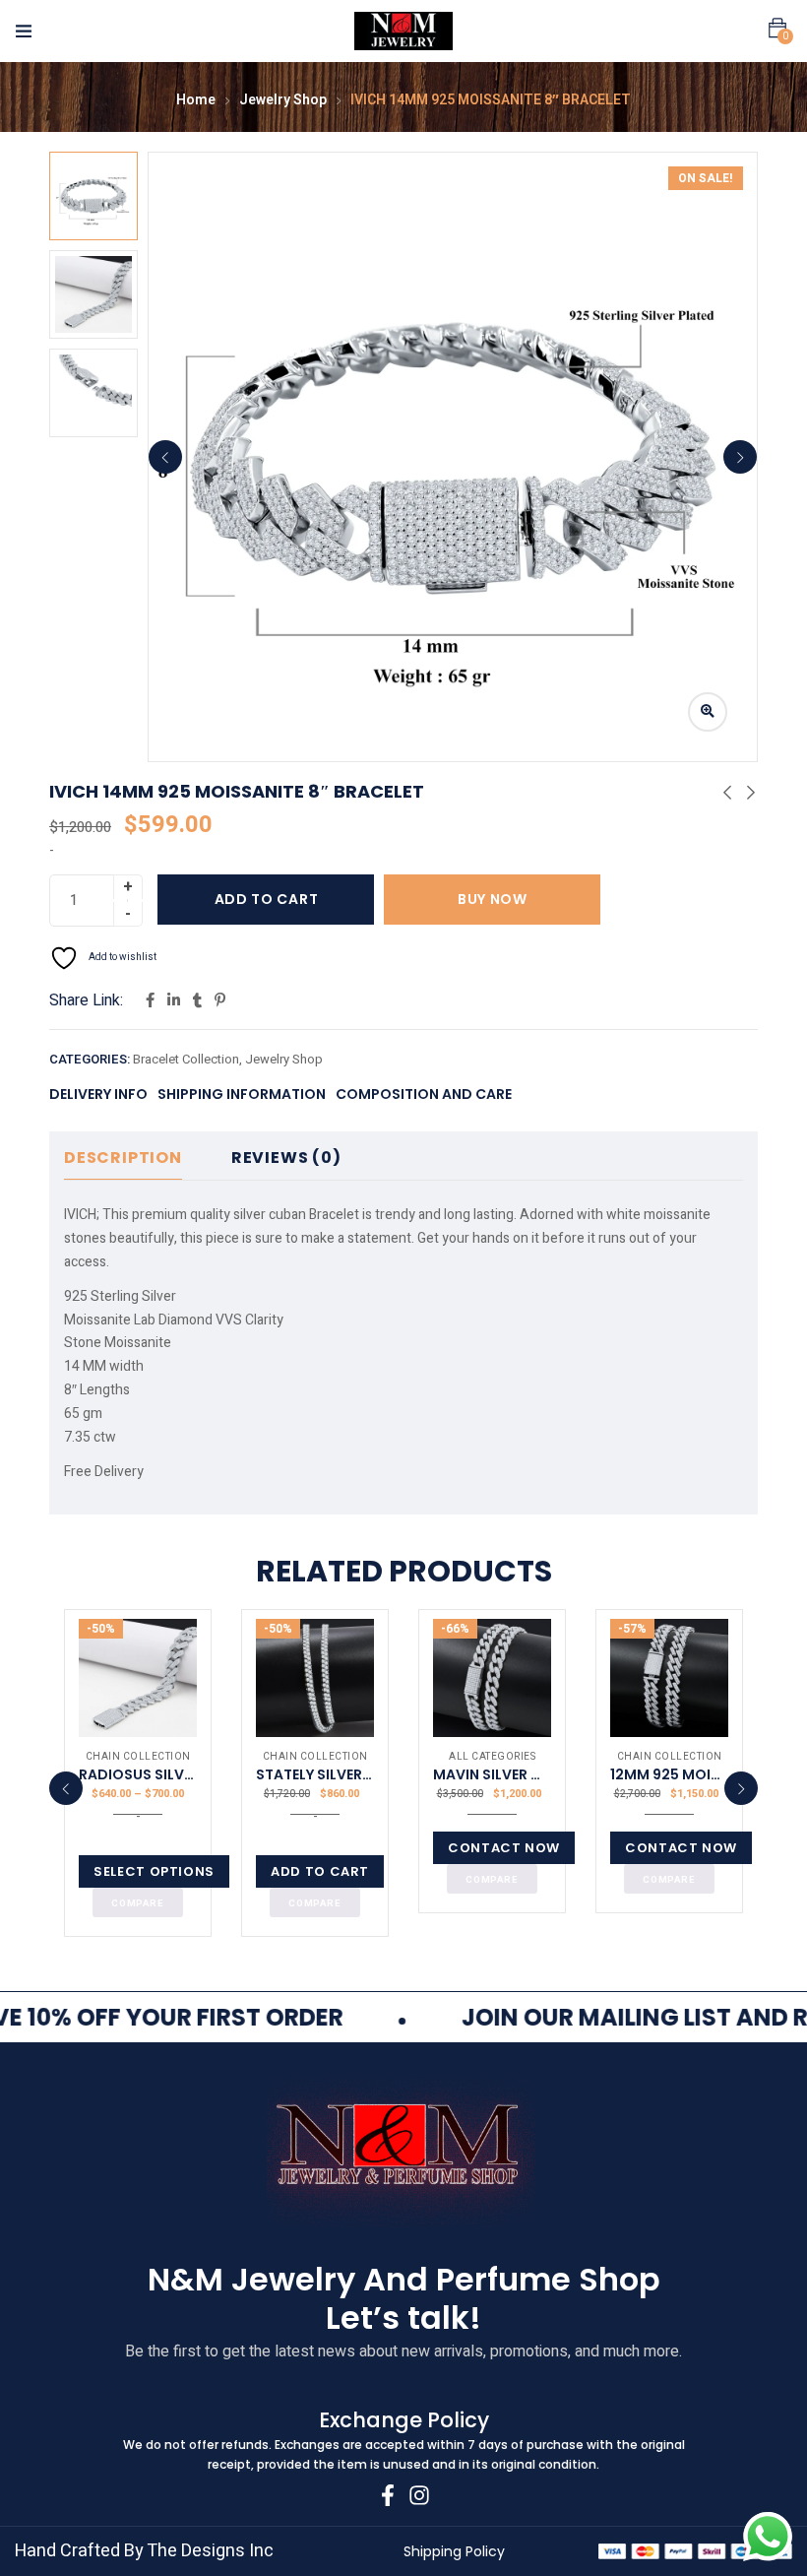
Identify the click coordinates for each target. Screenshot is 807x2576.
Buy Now (493, 899)
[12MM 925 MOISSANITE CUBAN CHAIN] (669, 1678)
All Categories (492, 1757)
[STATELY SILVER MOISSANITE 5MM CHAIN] (315, 1678)
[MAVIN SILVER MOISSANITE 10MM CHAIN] (492, 1678)
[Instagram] (419, 2495)
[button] (777, 29)
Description (123, 1158)
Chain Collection (138, 1757)
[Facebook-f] (388, 2495)
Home (196, 100)
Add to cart (267, 899)
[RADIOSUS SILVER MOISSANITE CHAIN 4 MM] (138, 1678)
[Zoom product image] (708, 712)
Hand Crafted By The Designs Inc (144, 2551)
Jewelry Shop (283, 100)
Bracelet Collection (186, 1059)
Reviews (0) (286, 1158)
